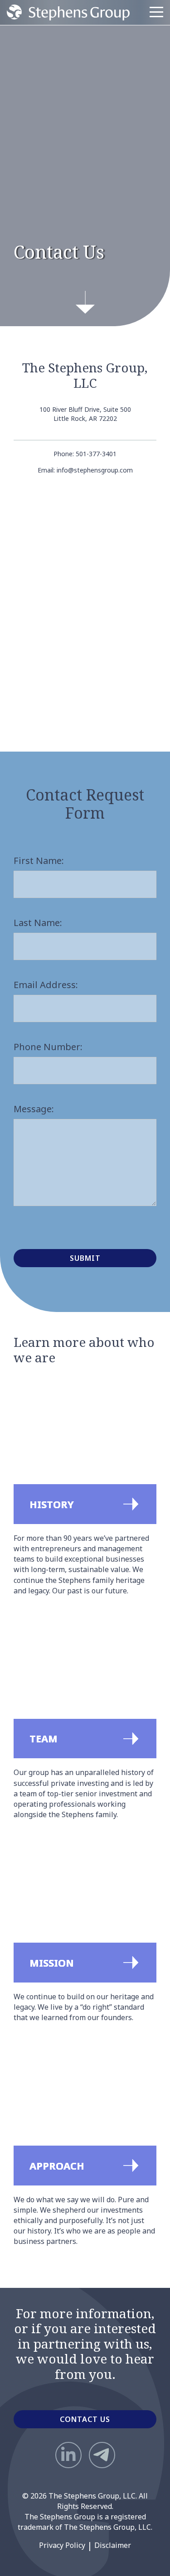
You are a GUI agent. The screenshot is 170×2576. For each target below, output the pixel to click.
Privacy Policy (62, 2545)
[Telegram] (102, 2455)
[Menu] (156, 12)
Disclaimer (113, 2545)
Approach (32, 2046)
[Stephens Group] (68, 12)
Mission (27, 1843)
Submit (85, 1258)
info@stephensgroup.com (95, 470)
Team (23, 1619)
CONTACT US (85, 2419)
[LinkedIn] (68, 2455)
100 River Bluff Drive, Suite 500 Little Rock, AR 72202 (85, 414)
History (27, 1384)
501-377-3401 (96, 454)
